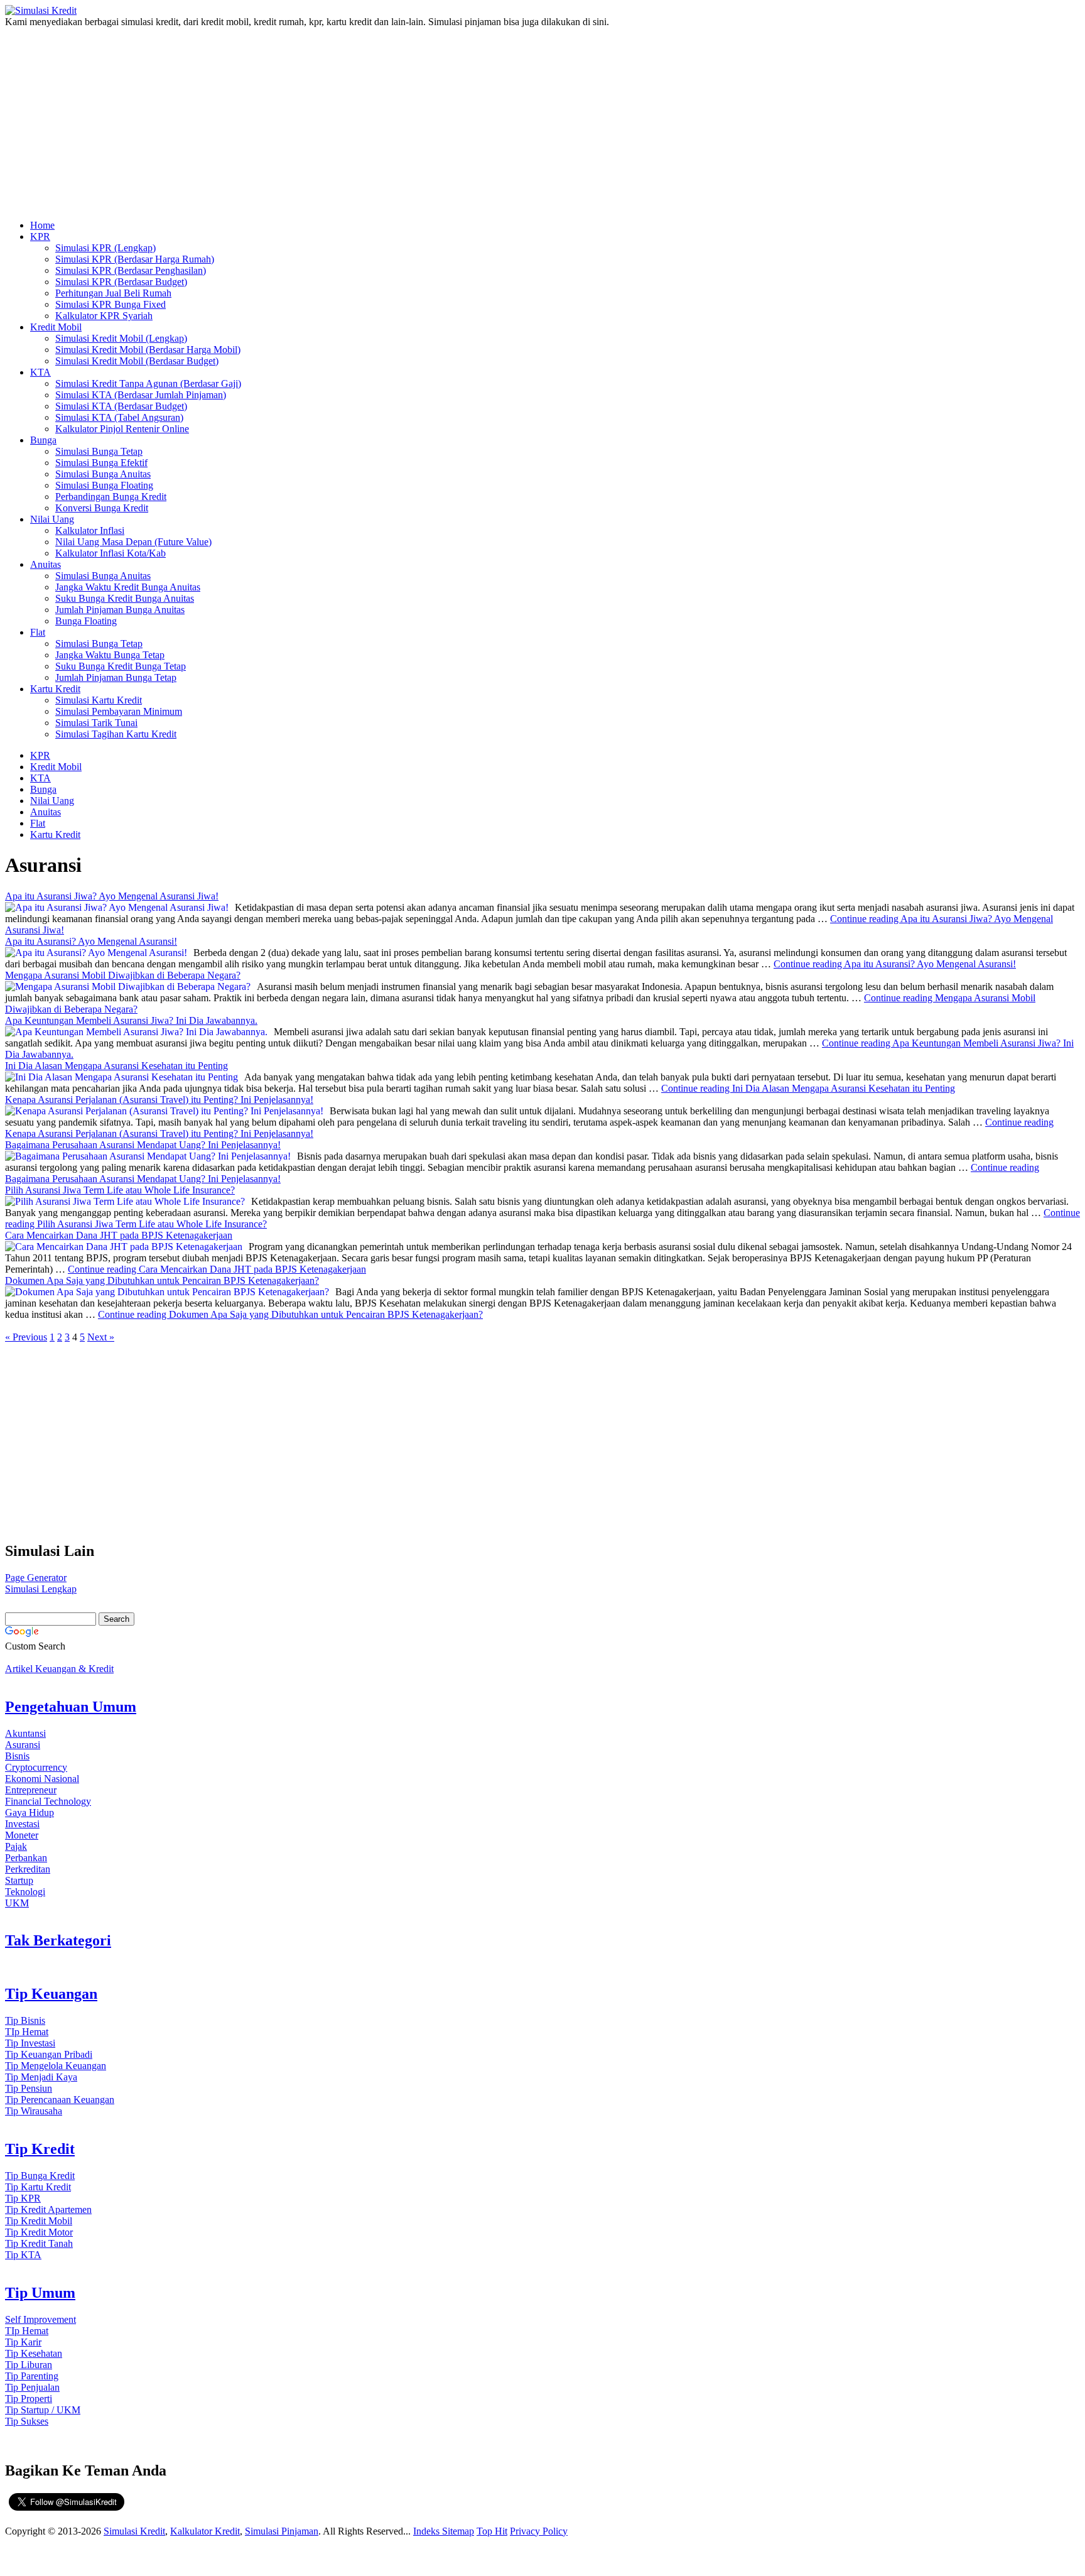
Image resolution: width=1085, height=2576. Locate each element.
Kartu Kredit (55, 689)
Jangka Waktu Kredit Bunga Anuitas (128, 587)
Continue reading (895, 964)
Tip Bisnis (25, 2020)
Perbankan (26, 1858)
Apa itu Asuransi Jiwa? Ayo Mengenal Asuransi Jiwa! (112, 896)
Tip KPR (23, 2198)
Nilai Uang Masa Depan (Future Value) (133, 542)
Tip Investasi (30, 2043)
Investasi (22, 1824)
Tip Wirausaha (34, 2111)
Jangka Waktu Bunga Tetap (110, 655)
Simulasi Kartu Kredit (99, 700)
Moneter (22, 1835)
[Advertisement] (385, 119)
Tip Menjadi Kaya (41, 2077)
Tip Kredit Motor (39, 2232)
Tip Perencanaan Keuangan (60, 2100)
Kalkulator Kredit (205, 2531)
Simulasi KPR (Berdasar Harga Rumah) (135, 259)
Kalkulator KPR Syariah (104, 316)
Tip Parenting (32, 2376)
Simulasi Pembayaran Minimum (119, 711)
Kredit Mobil (56, 327)
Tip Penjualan (32, 2387)
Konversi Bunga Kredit (102, 508)
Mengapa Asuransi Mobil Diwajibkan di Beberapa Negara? (123, 975)
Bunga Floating (86, 621)
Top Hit (492, 2531)
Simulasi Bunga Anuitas (103, 474)
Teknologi (25, 1892)
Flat (38, 632)
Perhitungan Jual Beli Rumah (113, 293)
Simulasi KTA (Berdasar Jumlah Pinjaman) (141, 395)
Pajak (16, 1846)
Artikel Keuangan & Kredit (59, 1669)
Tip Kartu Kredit (38, 2187)
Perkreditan (28, 1869)
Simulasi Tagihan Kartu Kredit (116, 734)
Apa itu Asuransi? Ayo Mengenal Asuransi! (91, 941)
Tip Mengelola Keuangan (56, 2066)
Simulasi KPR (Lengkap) (105, 248)
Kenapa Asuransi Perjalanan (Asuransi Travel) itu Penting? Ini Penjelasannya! (159, 1100)
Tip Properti (29, 2399)
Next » (101, 1337)
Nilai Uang (52, 519)
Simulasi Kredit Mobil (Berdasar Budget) (137, 361)
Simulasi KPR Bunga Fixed (111, 304)
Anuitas (46, 564)
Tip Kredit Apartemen (48, 2209)
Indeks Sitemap (444, 2531)
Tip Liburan (29, 2365)
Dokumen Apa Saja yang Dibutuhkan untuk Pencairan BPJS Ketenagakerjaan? (162, 1280)
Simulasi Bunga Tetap (99, 451)
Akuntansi (25, 1733)
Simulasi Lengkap (41, 1589)
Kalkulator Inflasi (90, 530)
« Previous (26, 1337)
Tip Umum (40, 2293)
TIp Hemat (27, 2032)
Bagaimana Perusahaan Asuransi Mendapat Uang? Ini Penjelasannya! (143, 1145)
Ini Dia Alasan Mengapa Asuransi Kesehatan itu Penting (116, 1066)
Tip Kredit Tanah (39, 2243)
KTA (40, 372)
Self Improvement (40, 2319)
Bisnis (17, 1756)
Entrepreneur (31, 1790)
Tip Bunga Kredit (40, 2176)
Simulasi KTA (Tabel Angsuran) (119, 417)
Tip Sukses (27, 2421)
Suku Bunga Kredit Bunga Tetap (121, 666)
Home (42, 225)
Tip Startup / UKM (43, 2410)
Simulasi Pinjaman (282, 2531)
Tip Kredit (40, 2149)
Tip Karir (23, 2342)
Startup (19, 1880)
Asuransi (23, 1745)
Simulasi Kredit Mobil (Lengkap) (121, 338)
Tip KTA (23, 2255)
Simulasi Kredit (134, 2531)
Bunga (43, 440)
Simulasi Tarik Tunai (96, 723)
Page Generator (36, 1578)
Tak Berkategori (58, 1940)
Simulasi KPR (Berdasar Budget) (121, 282)
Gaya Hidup (30, 1812)
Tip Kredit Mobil (39, 2221)
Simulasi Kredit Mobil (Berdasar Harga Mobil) (148, 350)
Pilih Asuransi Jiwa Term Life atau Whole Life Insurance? (120, 1190)
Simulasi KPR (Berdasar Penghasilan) (131, 270)
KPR (40, 236)
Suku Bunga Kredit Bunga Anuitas (125, 598)
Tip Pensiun (29, 2088)
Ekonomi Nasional (42, 1779)
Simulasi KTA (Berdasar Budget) (121, 406)
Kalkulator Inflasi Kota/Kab (111, 553)
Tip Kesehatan (34, 2353)
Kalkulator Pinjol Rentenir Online (122, 429)
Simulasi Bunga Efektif (101, 463)
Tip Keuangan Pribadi (49, 2054)
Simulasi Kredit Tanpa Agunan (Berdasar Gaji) (148, 383)
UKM (17, 1903)
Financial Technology (48, 1801)
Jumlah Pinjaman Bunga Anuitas (120, 610)
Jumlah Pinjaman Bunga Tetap (116, 677)
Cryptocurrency (36, 1767)
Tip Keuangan (51, 1994)
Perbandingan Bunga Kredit (111, 497)
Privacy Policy (539, 2531)
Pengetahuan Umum (71, 1707)
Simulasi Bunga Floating (104, 485)
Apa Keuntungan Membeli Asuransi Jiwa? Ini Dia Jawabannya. (131, 1020)
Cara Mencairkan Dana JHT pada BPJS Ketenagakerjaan (119, 1235)
